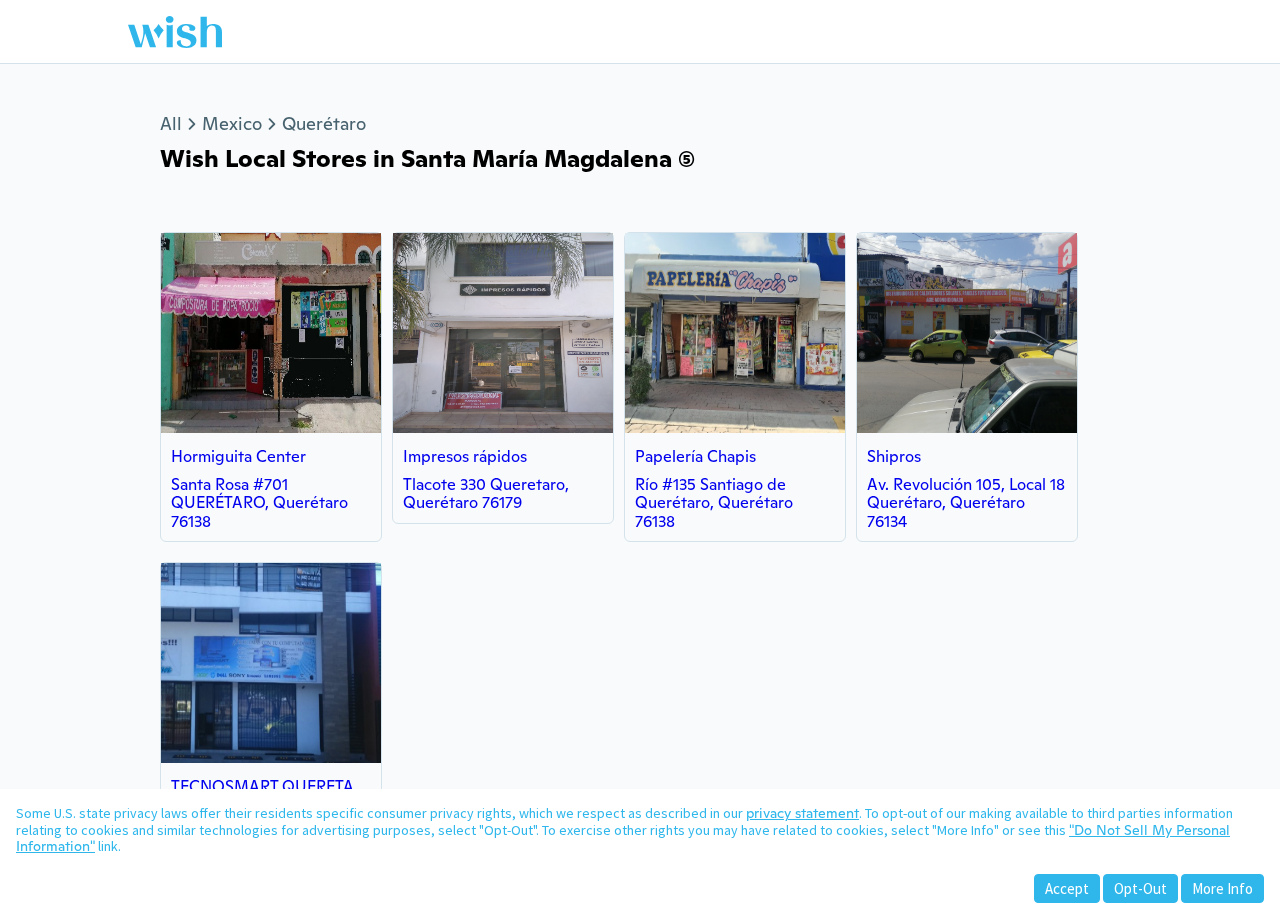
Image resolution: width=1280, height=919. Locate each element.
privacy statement (802, 813)
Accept (1067, 888)
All (171, 123)
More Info (1222, 888)
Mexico (232, 123)
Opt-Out (1140, 888)
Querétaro (324, 123)
